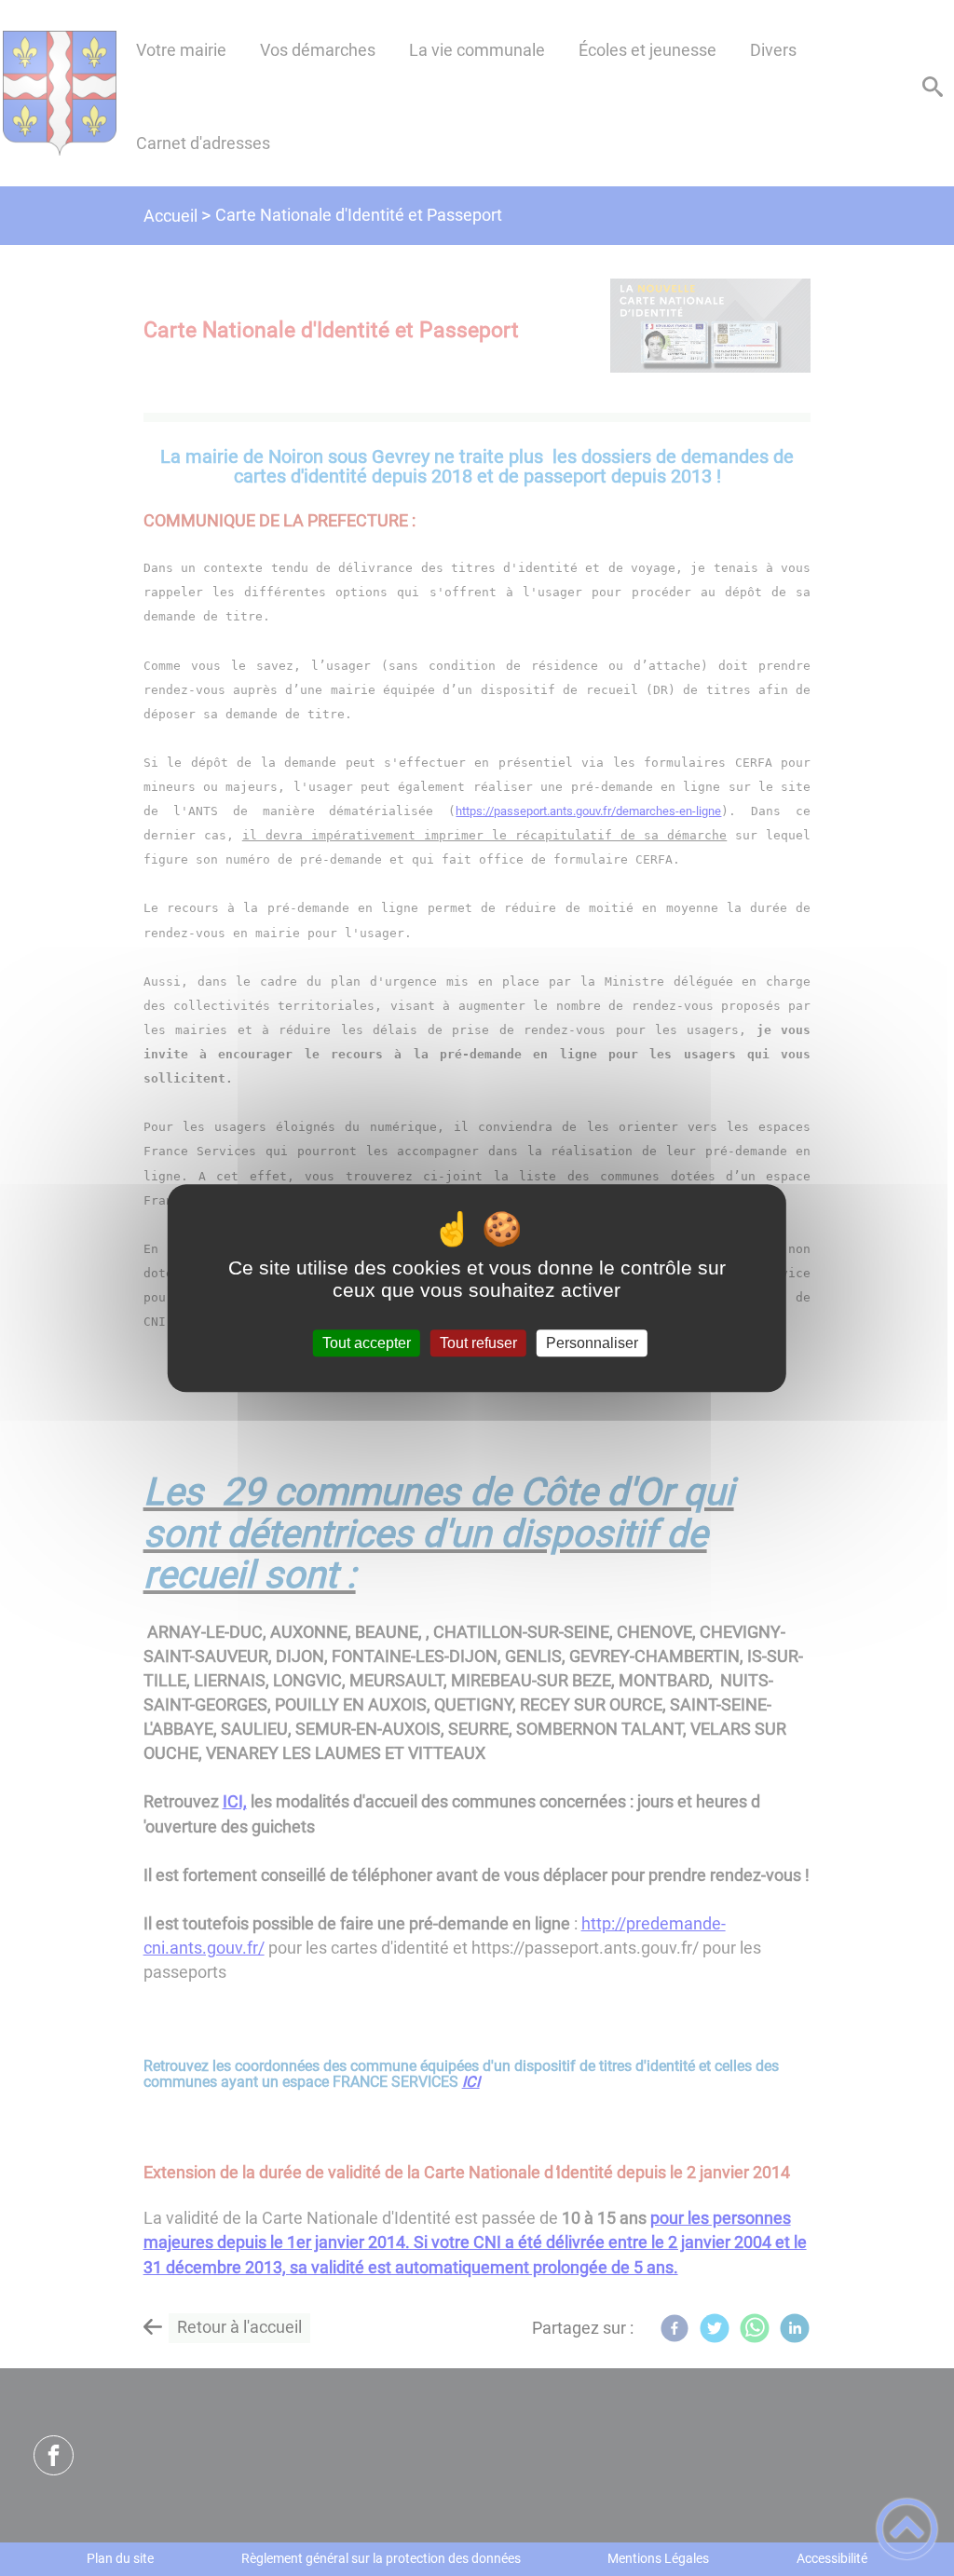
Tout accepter (367, 1343)
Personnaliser (592, 1343)
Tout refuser (478, 1343)
